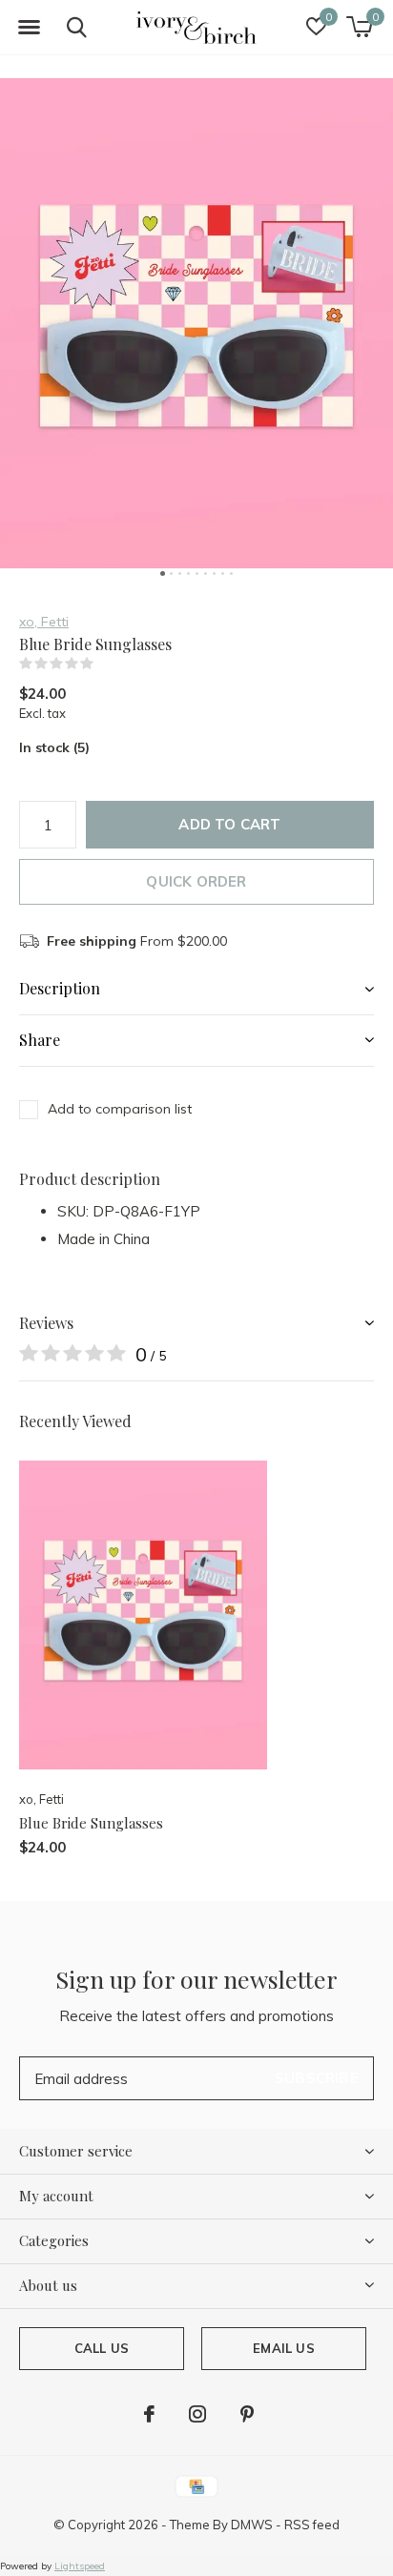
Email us (283, 2348)
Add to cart (229, 824)
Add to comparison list (120, 1109)
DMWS (252, 2525)
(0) (106, 664)
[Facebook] (149, 2414)
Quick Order (196, 881)
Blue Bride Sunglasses (91, 1823)
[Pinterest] (247, 2414)
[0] (359, 27)
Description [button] (60, 988)
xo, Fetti (44, 622)
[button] (29, 28)
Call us (102, 2348)
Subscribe (317, 2078)
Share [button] (40, 1040)
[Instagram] (197, 2414)
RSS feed (312, 2525)
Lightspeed (80, 2566)
